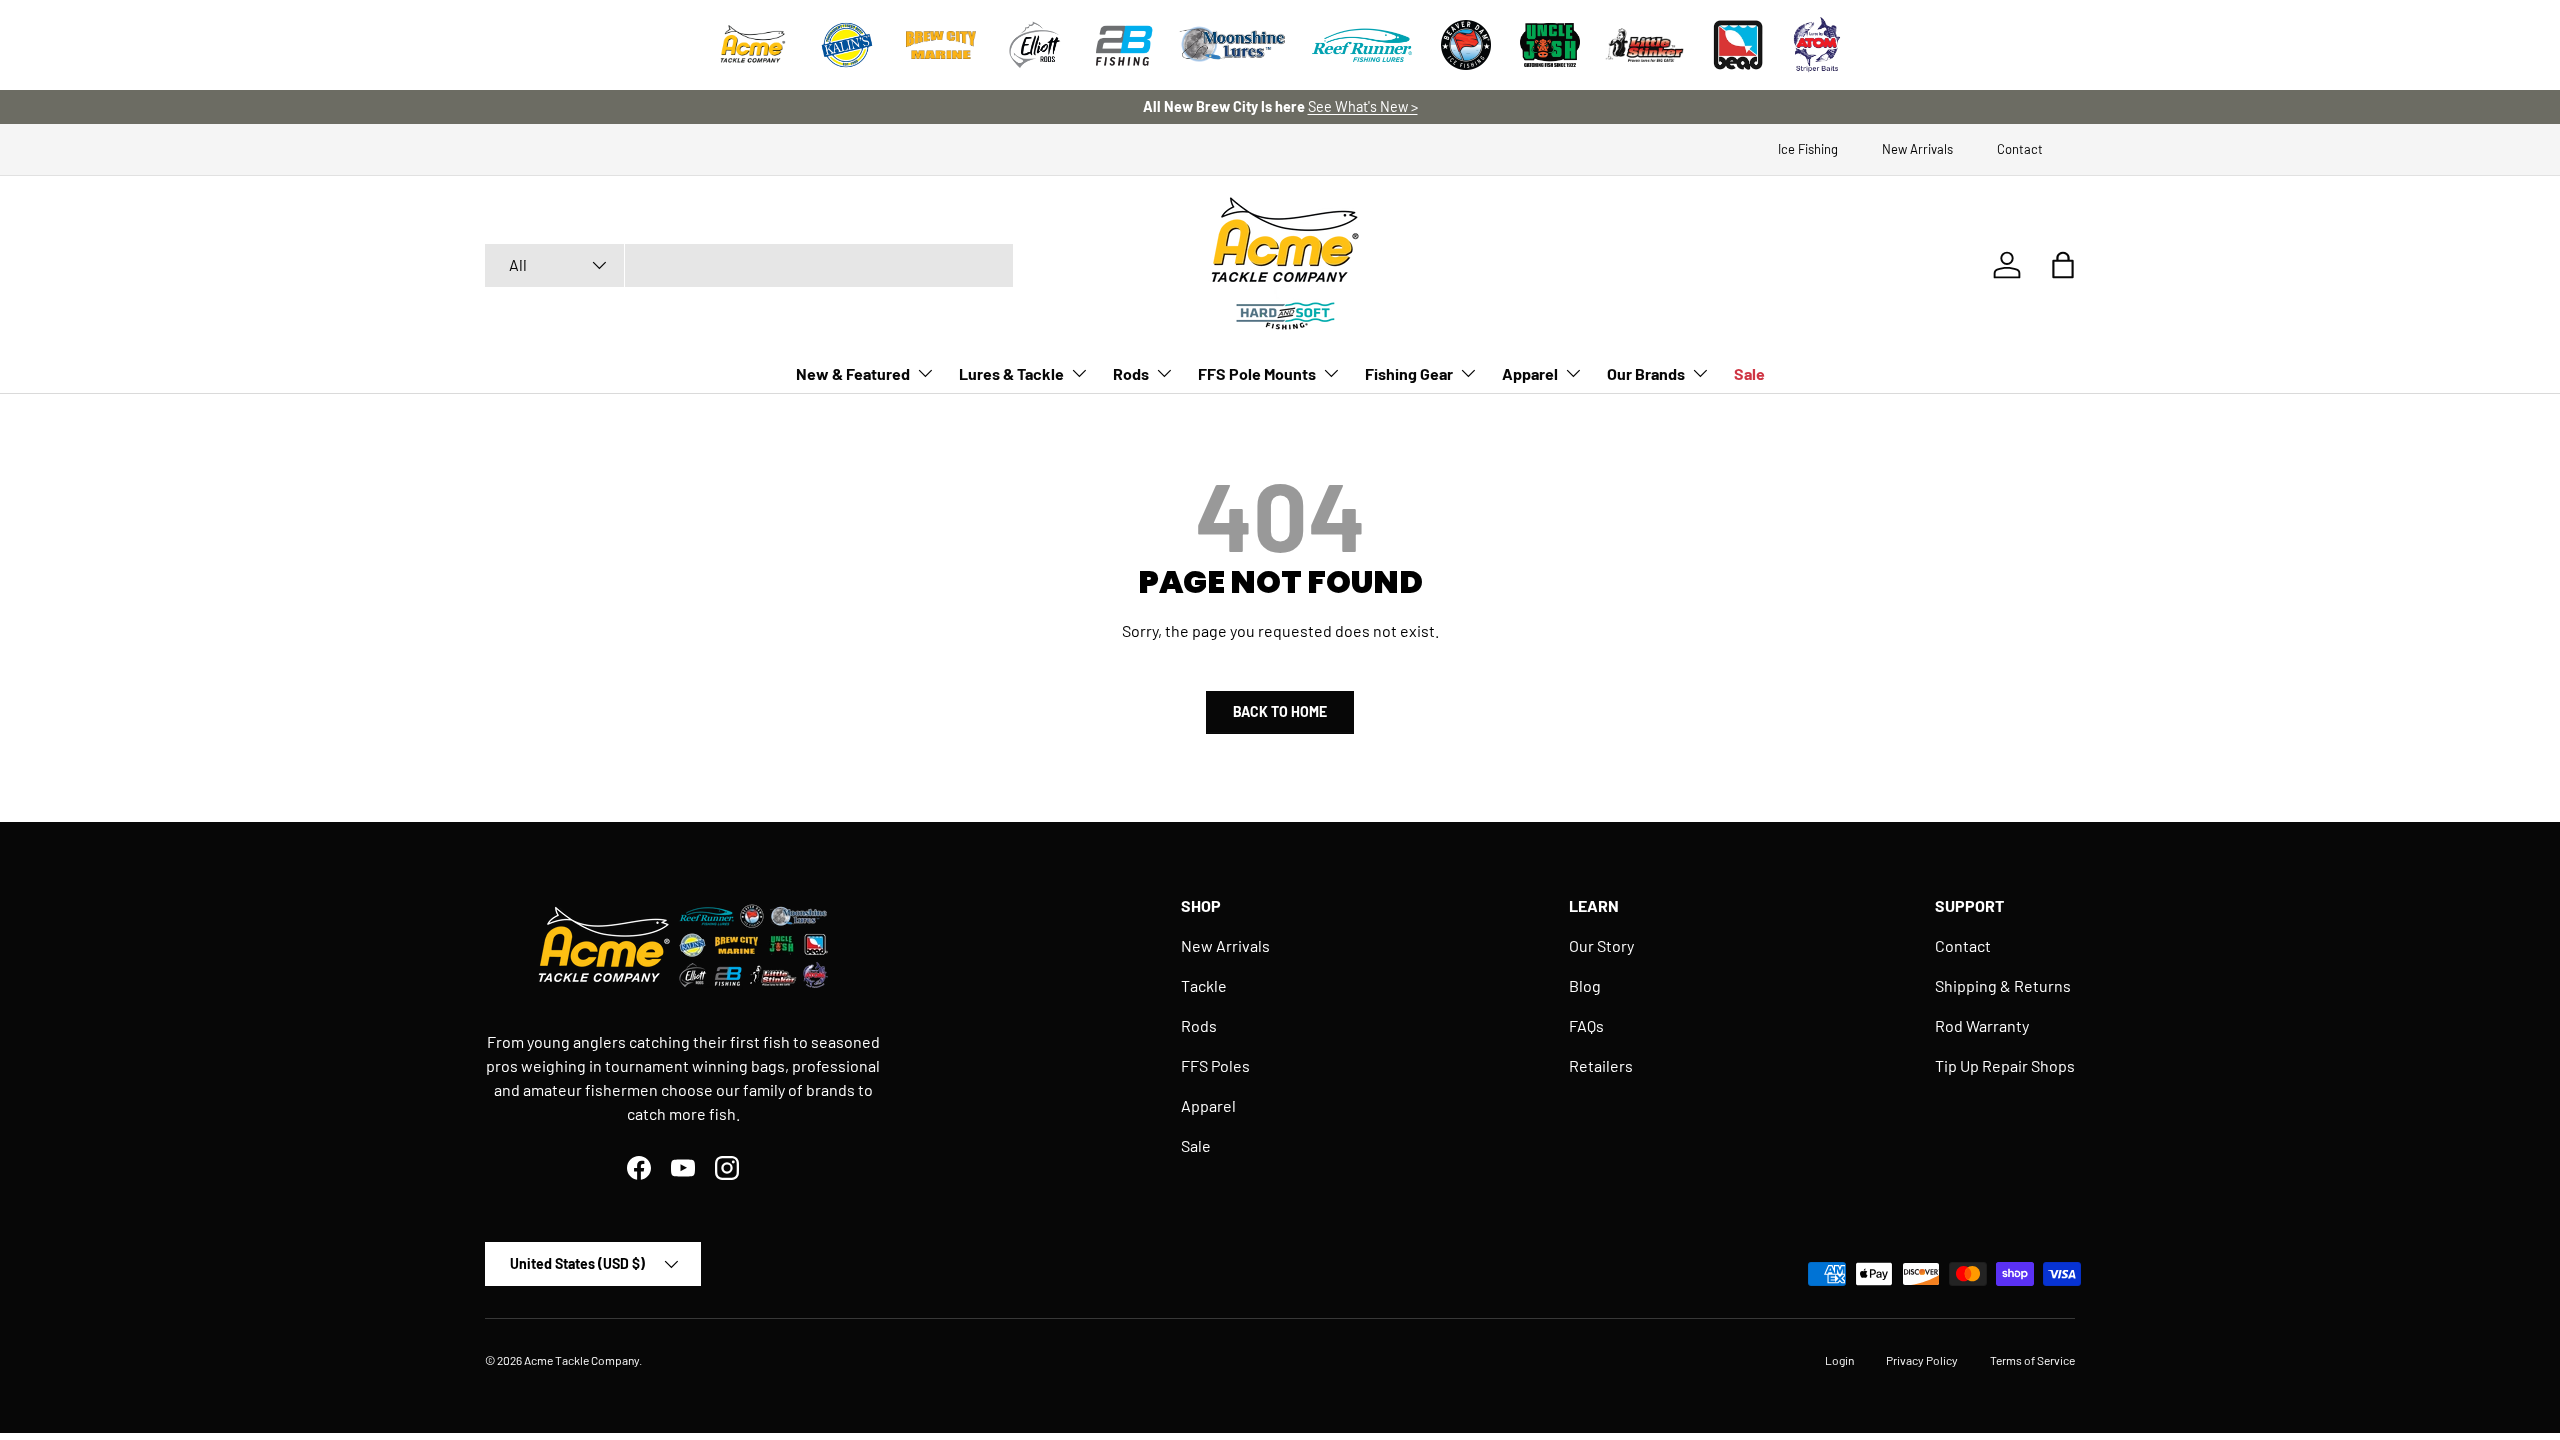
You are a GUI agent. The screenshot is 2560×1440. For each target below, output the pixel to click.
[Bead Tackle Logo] (1738, 45)
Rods (1131, 373)
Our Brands (1646, 373)
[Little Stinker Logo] (1644, 45)
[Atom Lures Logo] (1817, 45)
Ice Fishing (1808, 149)
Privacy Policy (1922, 1360)
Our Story (1601, 945)
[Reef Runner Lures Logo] (1362, 45)
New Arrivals (1917, 149)
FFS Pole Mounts (1257, 373)
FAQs (1586, 1025)
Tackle (1204, 985)
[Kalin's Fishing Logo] (847, 45)
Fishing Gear (1409, 373)
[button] (2063, 265)
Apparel (1530, 373)
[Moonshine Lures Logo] (1233, 45)
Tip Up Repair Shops (2005, 1065)
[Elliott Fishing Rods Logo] (1035, 45)
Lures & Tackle (1011, 373)
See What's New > (1363, 106)
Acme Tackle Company (581, 1360)
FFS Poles (1215, 1065)
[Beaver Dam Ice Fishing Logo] (1466, 45)
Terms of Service (2032, 1360)
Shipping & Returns (2003, 985)
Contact (2020, 149)
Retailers (1601, 1065)
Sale (1749, 373)
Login (1839, 1360)
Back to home (1280, 711)
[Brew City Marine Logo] (941, 45)
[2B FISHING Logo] (1124, 45)
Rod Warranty (1982, 1025)
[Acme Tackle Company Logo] (753, 45)
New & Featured (853, 373)
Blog (1585, 985)
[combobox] (749, 265)
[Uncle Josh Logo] (1550, 45)
